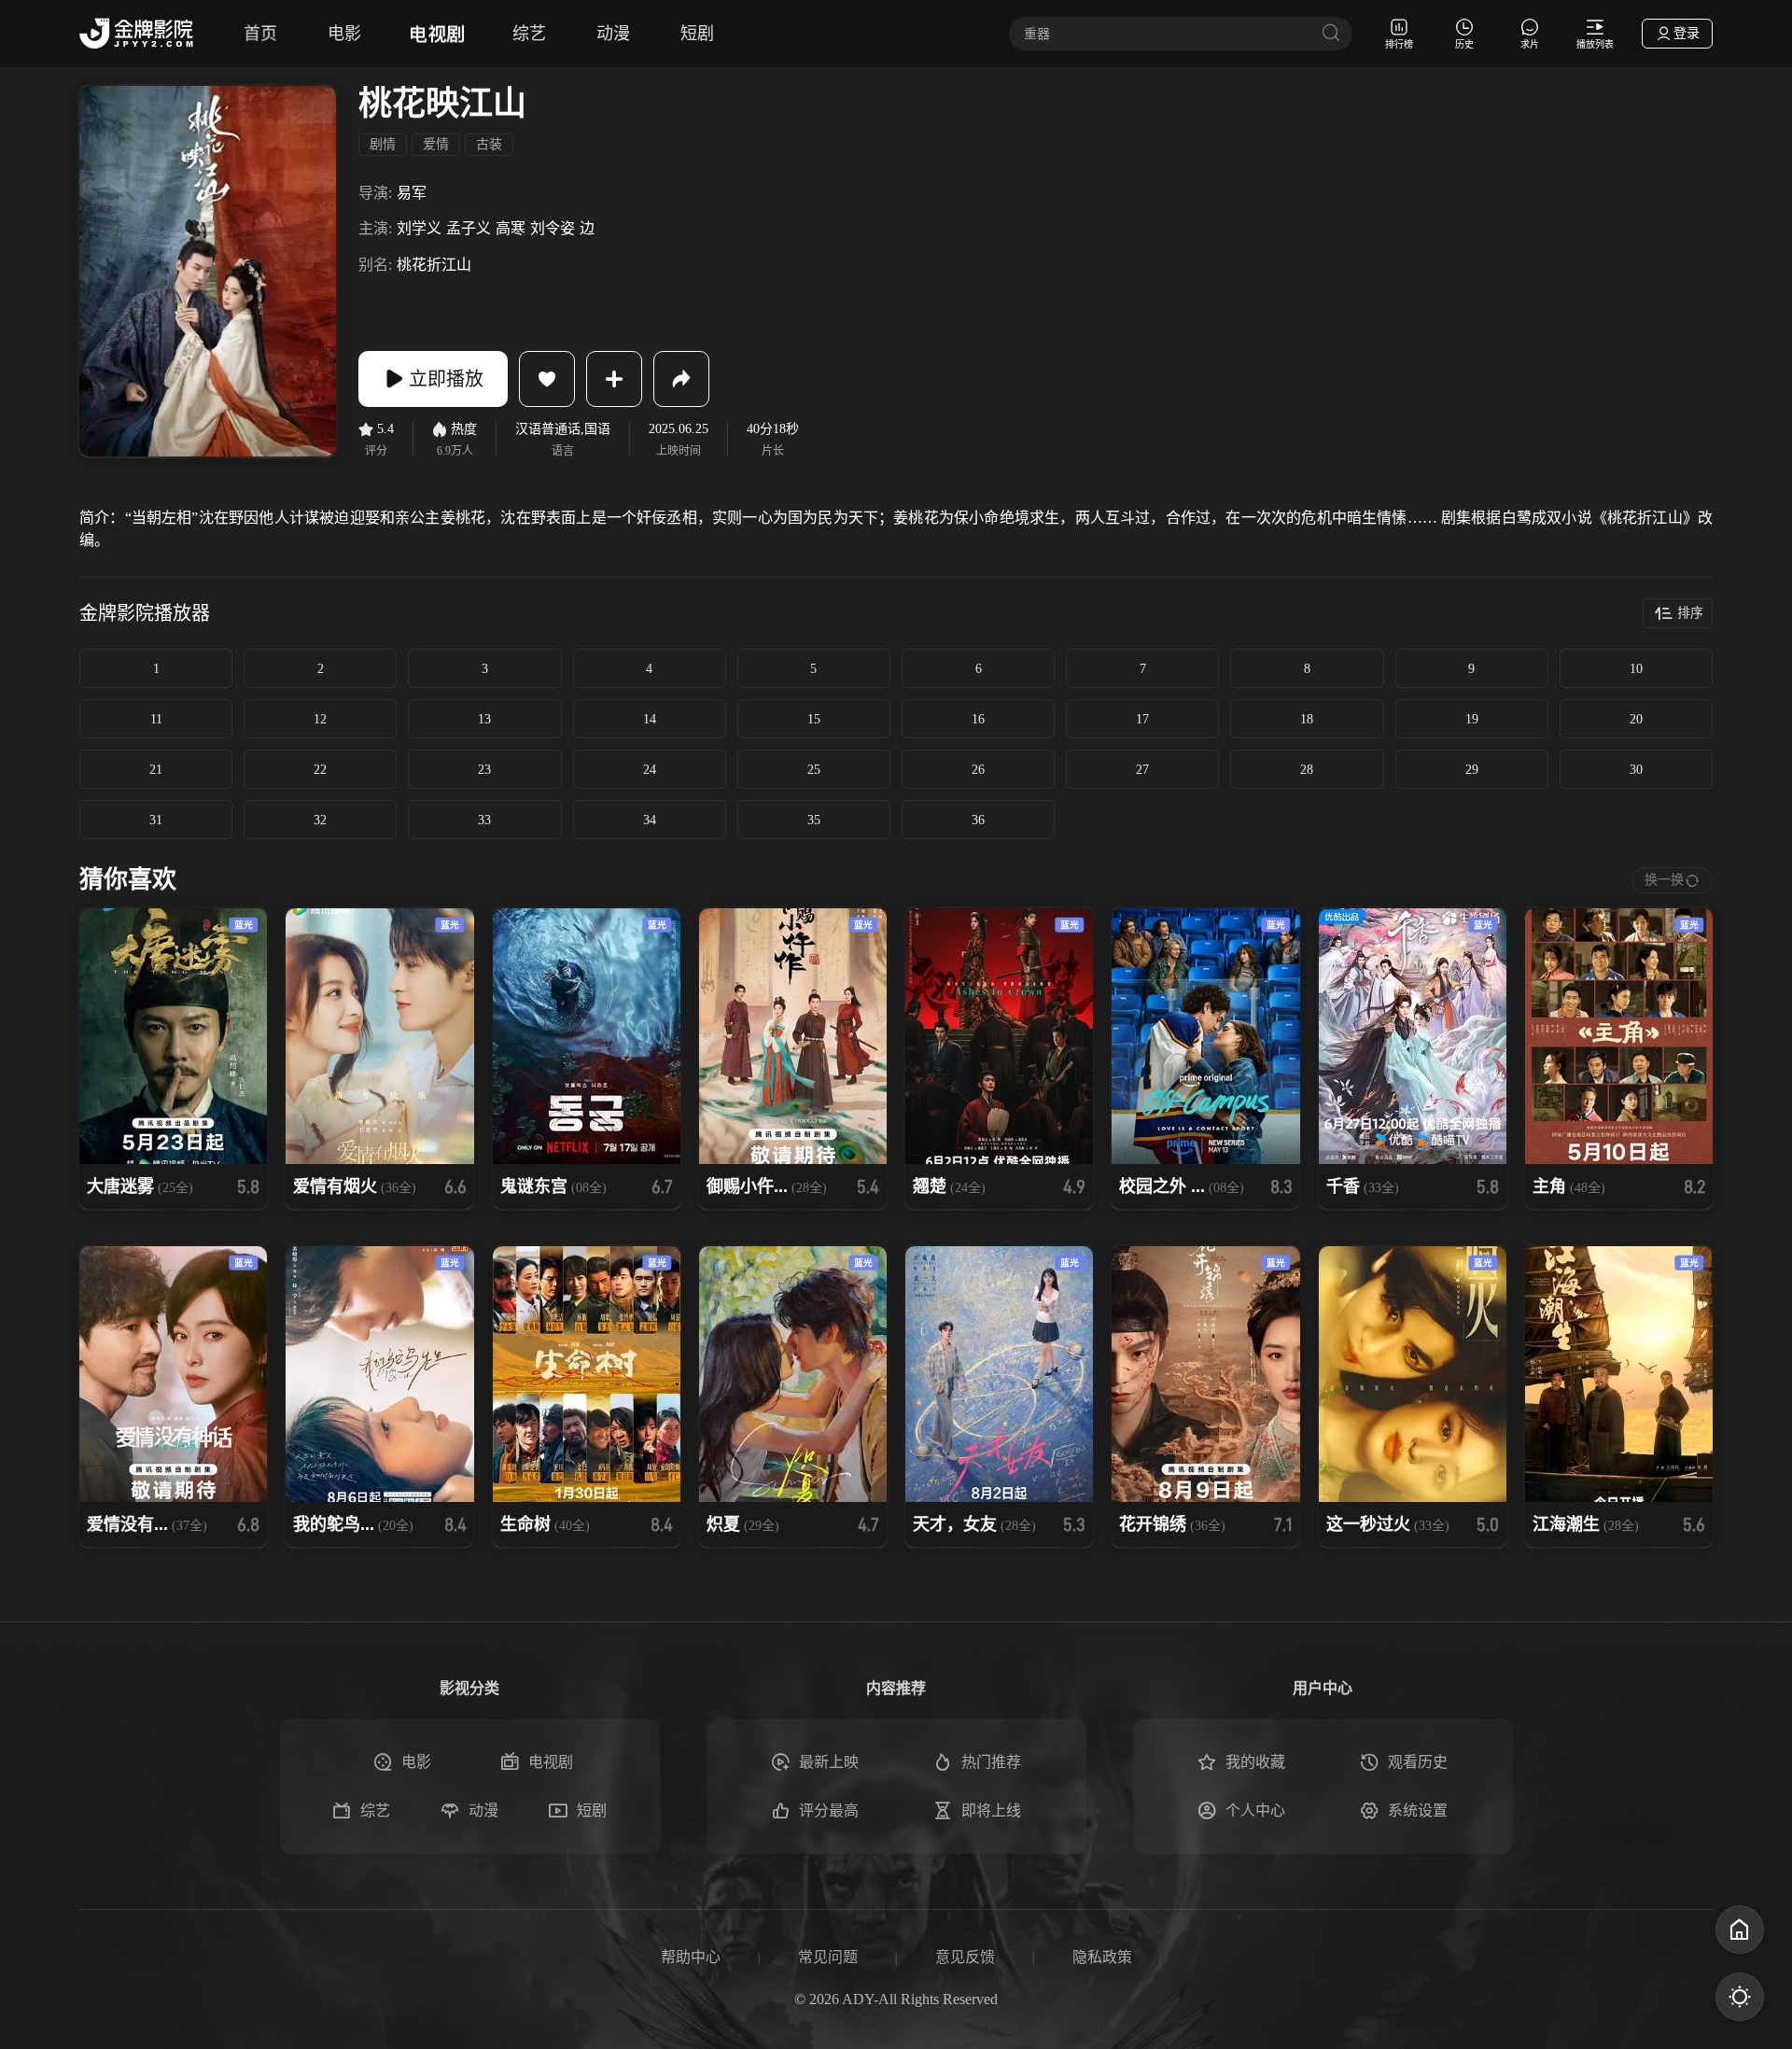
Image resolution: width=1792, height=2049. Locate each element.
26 (978, 770)
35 (814, 820)
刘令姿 (553, 228)
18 (1307, 719)
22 (320, 770)
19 (1472, 719)
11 (156, 719)
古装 (489, 144)
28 (1307, 770)
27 (1142, 770)
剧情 (383, 144)
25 (814, 770)
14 (650, 719)
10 (1636, 669)
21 (156, 770)
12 (320, 719)
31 (156, 820)
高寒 (511, 228)
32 (320, 820)
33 (484, 820)
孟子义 (469, 228)
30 (1636, 770)
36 (978, 820)
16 (978, 719)
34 (650, 820)
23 (484, 770)
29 (1472, 770)
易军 (412, 193)
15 (814, 719)
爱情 (436, 144)
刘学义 (419, 228)
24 (650, 770)
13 (484, 719)
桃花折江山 (434, 265)
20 (1636, 719)
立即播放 (446, 379)
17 (1142, 719)
